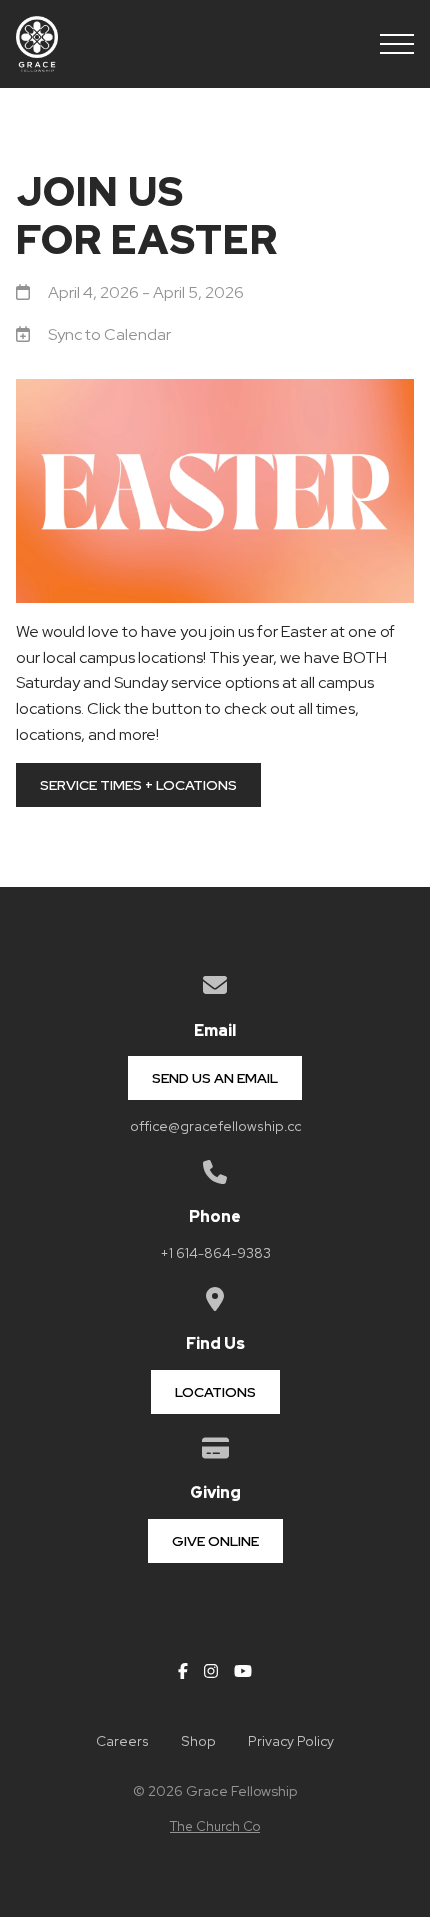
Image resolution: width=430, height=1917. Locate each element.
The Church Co (215, 1826)
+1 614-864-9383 (215, 1253)
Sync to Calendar (109, 334)
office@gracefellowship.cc (215, 1126)
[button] (397, 44)
